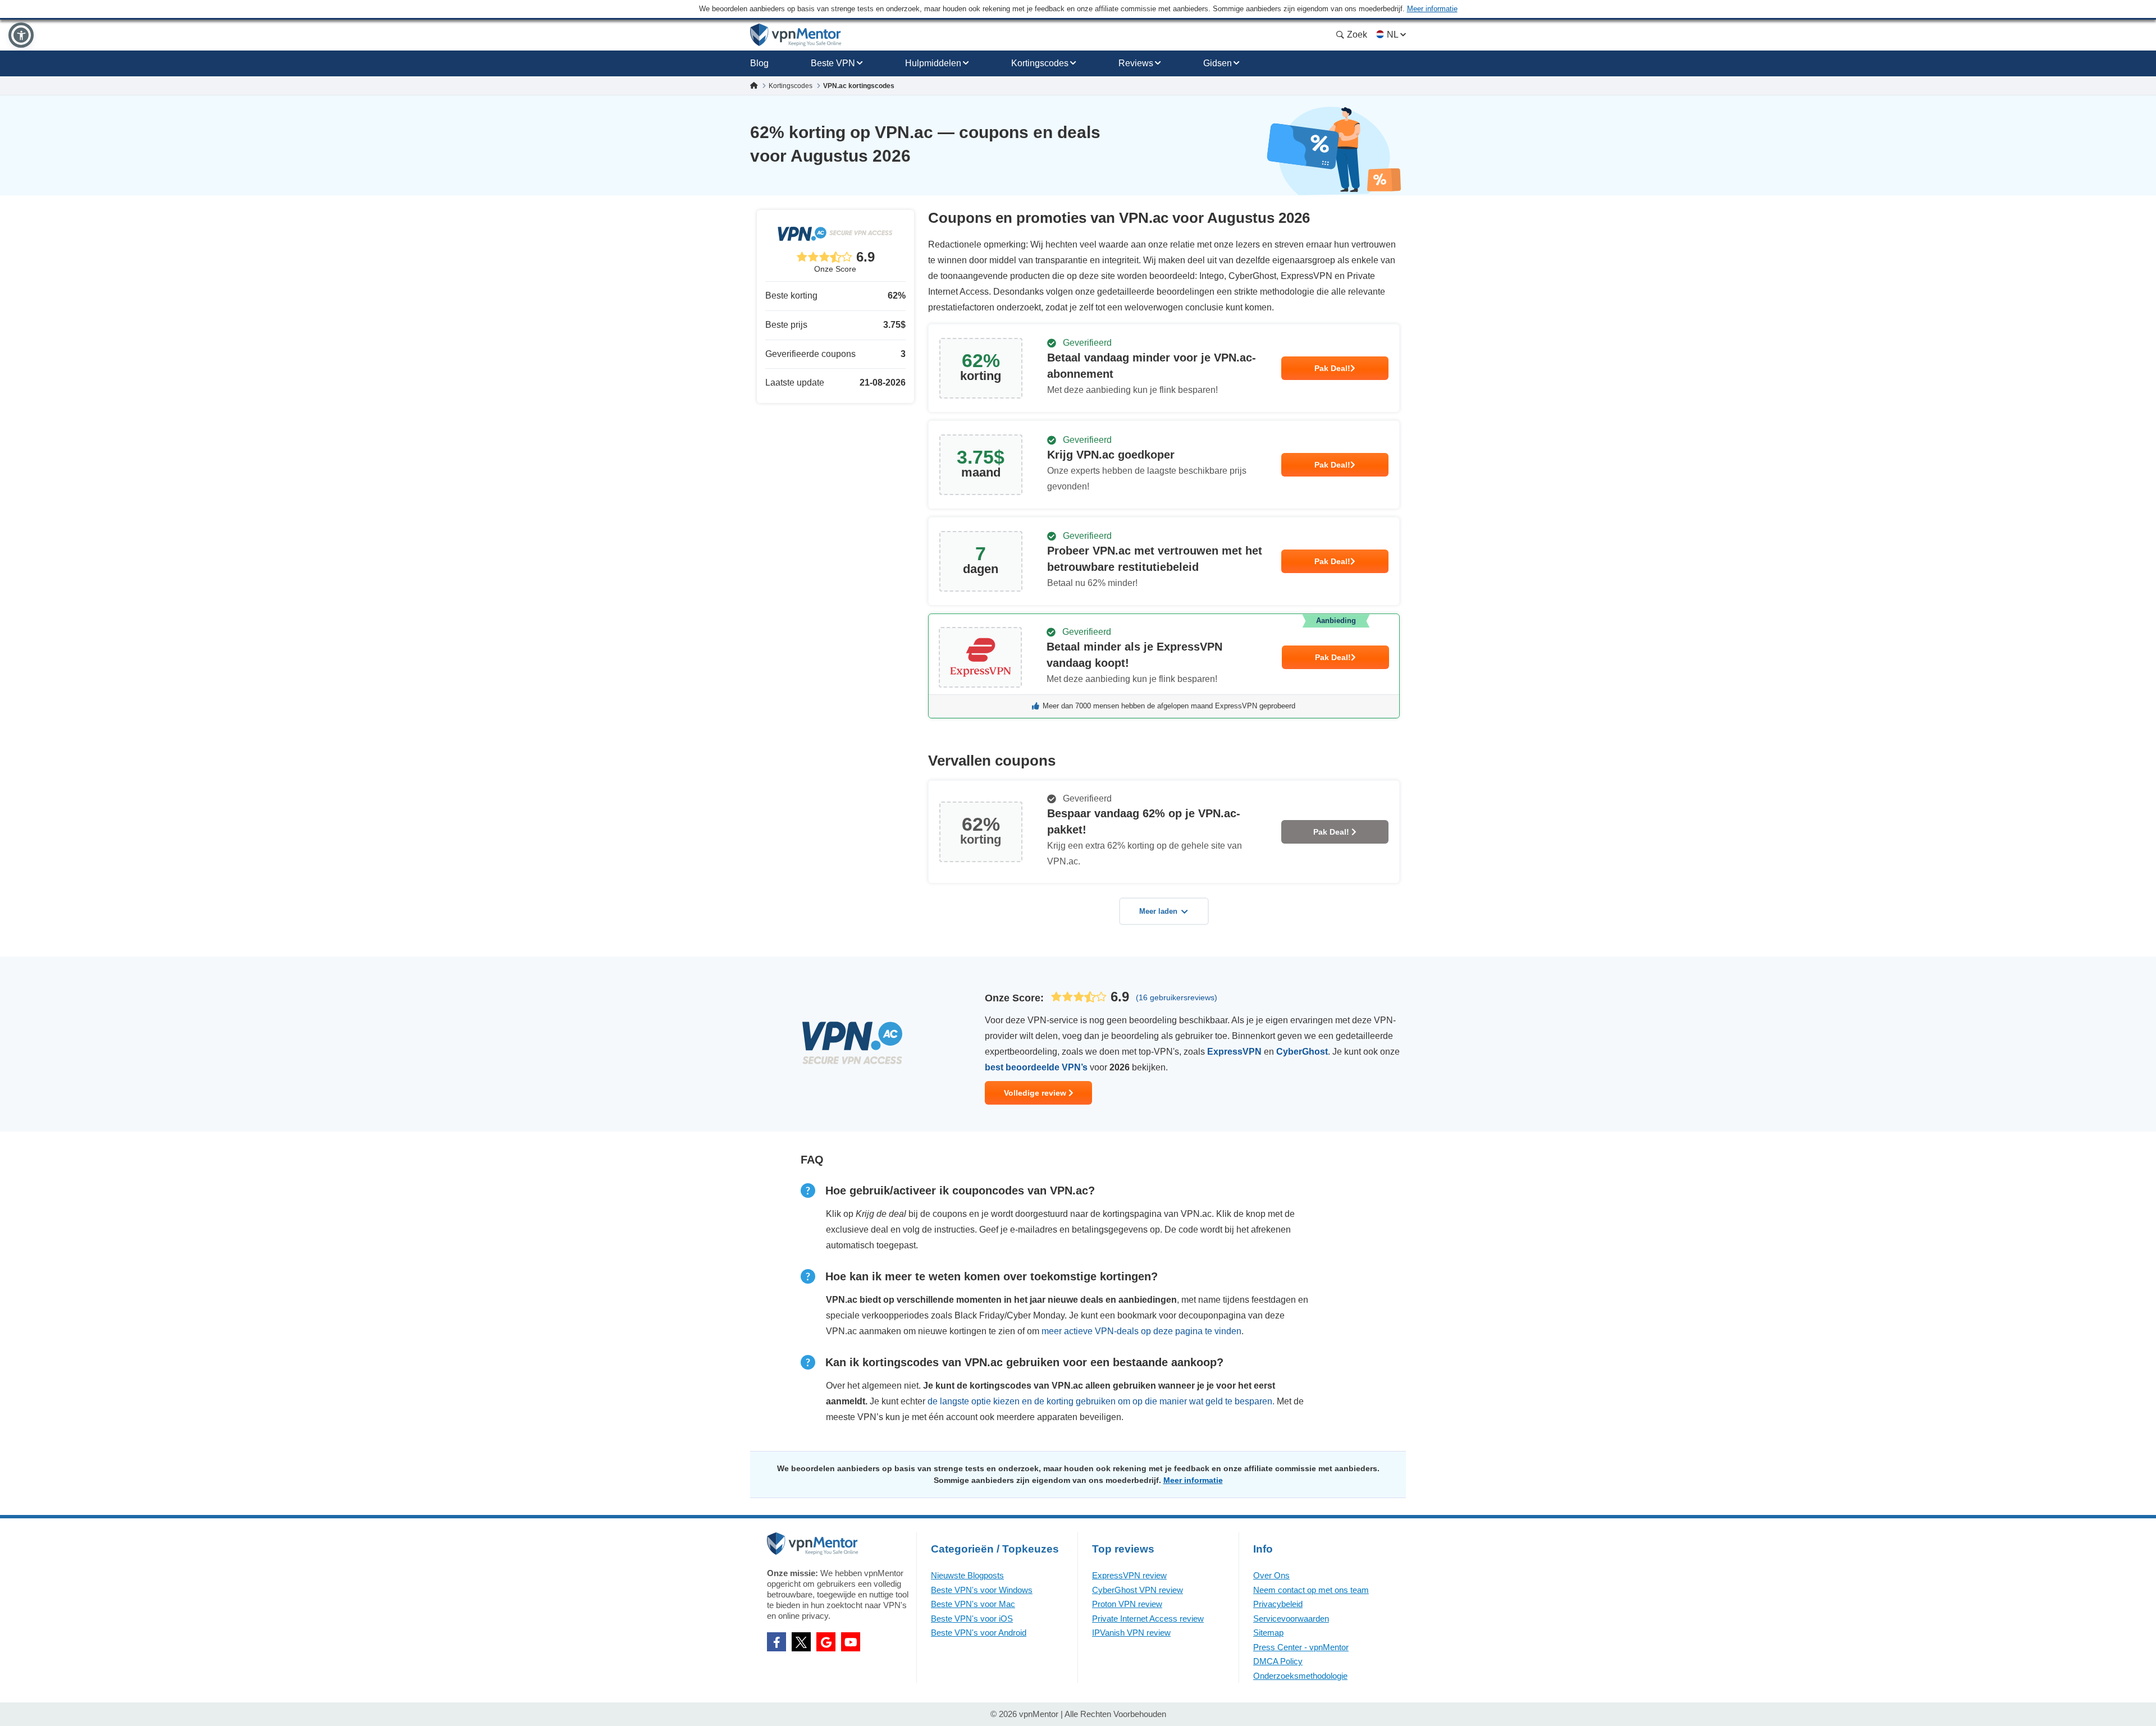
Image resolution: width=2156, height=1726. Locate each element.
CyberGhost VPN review (1138, 1590)
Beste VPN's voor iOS (972, 1619)
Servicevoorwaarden (1291, 1619)
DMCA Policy (1278, 1661)
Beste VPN (833, 63)
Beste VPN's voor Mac (973, 1604)
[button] (21, 35)
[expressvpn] (1164, 666)
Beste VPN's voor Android (979, 1633)
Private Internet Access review (1148, 1619)
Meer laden (1158, 911)
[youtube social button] (851, 1642)
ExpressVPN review (1129, 1575)
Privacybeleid (1278, 1604)
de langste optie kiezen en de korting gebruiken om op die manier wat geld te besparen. (1101, 1401)
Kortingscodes (1040, 63)
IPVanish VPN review (1131, 1633)
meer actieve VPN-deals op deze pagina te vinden (1141, 1331)
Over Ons (1271, 1575)
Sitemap (1268, 1633)
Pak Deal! (1332, 368)
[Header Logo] (796, 35)
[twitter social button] (801, 1642)
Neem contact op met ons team (1311, 1590)
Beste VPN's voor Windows (982, 1590)
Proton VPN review (1127, 1604)
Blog (759, 63)
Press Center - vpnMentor (1301, 1647)
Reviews (1136, 63)
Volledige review (1036, 1093)
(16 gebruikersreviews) (1177, 997)
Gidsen (1218, 63)
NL (1392, 35)
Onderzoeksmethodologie (1300, 1676)
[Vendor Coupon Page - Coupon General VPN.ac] (1164, 368)
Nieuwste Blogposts (967, 1575)
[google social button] (826, 1642)
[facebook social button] (776, 1642)
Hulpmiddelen (933, 63)
